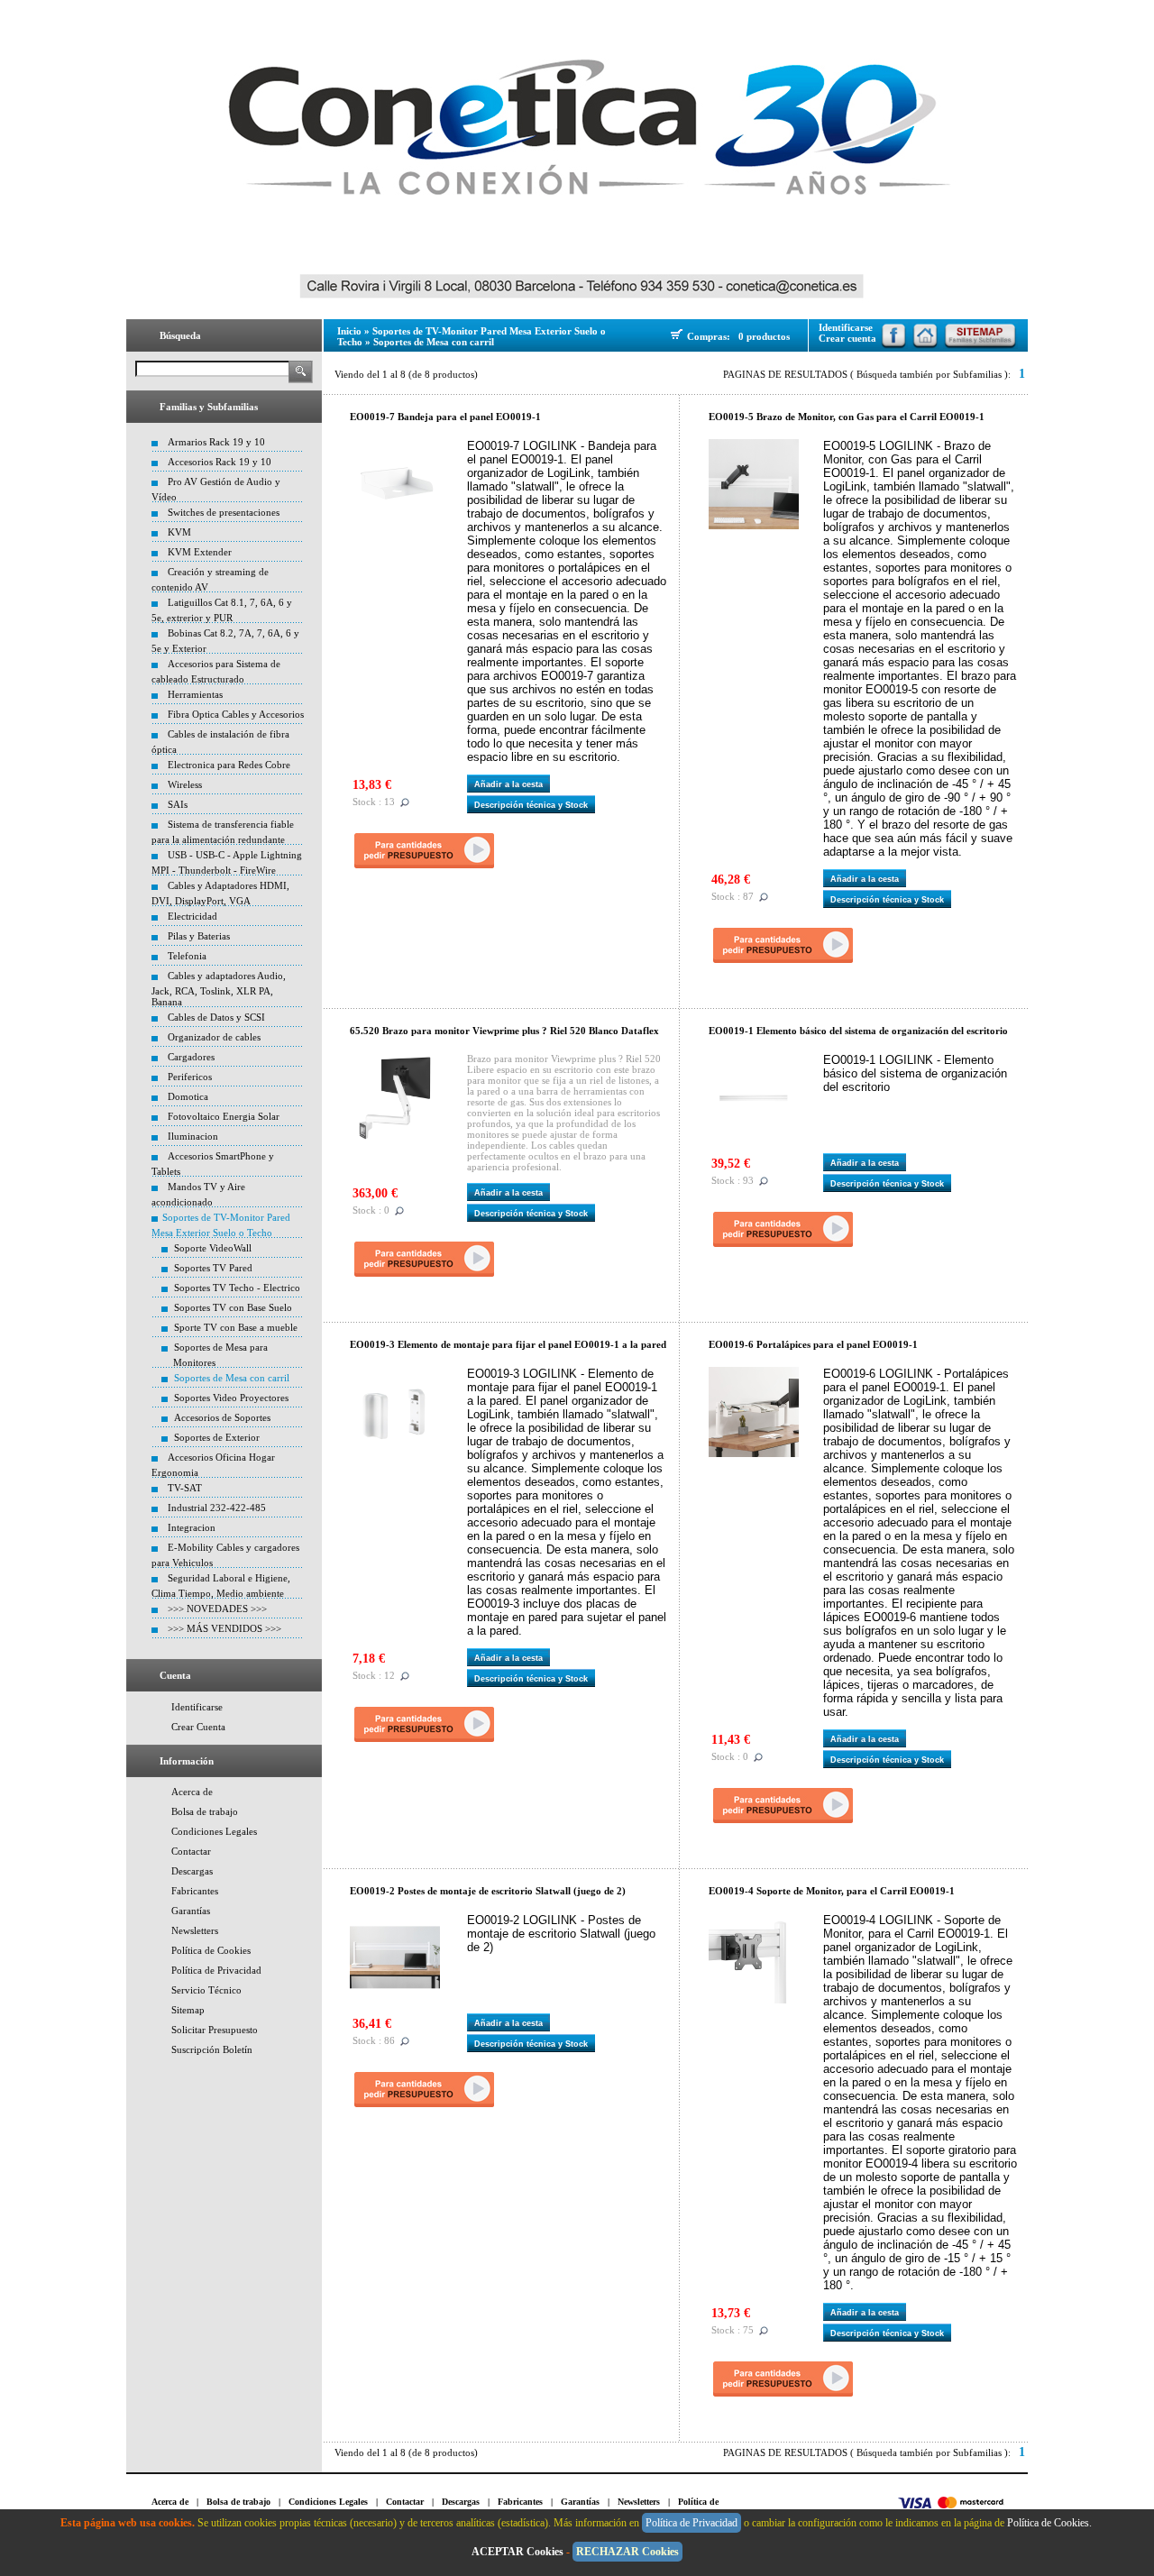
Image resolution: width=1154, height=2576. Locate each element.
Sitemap (188, 2010)
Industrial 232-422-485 (217, 1508)
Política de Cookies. (1051, 2523)
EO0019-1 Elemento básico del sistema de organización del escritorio (858, 1031)
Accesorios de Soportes (222, 1417)
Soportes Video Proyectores (231, 1398)
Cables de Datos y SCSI (216, 1017)
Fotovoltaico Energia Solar (224, 1116)
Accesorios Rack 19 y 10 (220, 462)
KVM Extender (200, 552)
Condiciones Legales (214, 1831)
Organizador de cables (214, 1037)
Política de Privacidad (216, 1970)
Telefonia (187, 956)
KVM (179, 532)
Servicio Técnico (206, 1990)
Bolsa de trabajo (205, 1811)
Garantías (191, 1911)
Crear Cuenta (198, 1727)
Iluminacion (193, 1136)
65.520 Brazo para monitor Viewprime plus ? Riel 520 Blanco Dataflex (504, 1031)
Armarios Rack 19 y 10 (216, 442)
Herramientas (195, 694)
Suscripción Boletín (212, 2049)
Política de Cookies (211, 1950)
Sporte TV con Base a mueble (236, 1327)
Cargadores (191, 1057)
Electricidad (192, 916)
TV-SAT (185, 1488)
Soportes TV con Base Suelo (233, 1307)
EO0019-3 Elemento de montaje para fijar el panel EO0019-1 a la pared (508, 1344)
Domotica (188, 1096)
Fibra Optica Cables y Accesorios (236, 714)
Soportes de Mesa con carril (232, 1378)
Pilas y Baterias (199, 936)
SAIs (178, 804)
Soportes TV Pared (213, 1268)
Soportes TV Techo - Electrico (237, 1288)
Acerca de (192, 1792)
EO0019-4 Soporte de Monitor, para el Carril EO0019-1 (832, 1891)
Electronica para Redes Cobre (229, 765)
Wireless (185, 784)
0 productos (764, 336)
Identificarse (197, 1707)
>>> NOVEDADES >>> (217, 1609)
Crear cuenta (847, 338)
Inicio (349, 331)
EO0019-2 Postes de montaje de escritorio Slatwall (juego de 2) (488, 1891)
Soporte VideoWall (213, 1248)
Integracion (192, 1527)
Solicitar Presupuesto (215, 2030)
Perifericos (190, 1077)
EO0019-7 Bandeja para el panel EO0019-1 (445, 417)
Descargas (192, 1871)
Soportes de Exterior (217, 1437)
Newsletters (195, 1930)
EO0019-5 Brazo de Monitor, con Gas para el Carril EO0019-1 (847, 417)
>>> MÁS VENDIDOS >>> (224, 1628)
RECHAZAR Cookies (627, 2552)
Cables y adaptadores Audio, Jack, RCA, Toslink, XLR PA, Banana (219, 989)
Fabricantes (195, 1891)
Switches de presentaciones (224, 512)
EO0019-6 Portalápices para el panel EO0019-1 (813, 1344)
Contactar (191, 1851)
